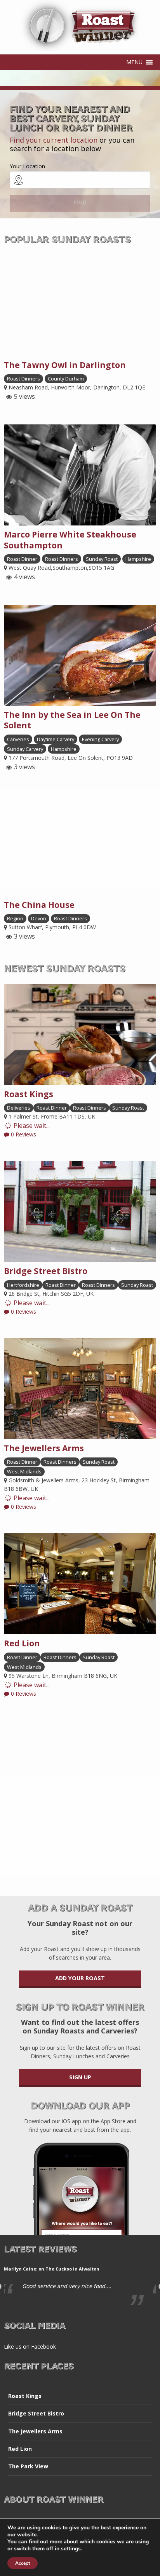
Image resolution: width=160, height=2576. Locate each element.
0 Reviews (23, 1134)
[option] (80, 2283)
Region (15, 918)
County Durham (66, 379)
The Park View (28, 2466)
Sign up (80, 2077)
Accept (23, 2563)
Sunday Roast (102, 559)
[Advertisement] (80, 1800)
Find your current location (54, 140)
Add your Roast (80, 1978)
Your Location (27, 166)
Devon (39, 918)
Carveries (18, 739)
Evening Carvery (100, 739)
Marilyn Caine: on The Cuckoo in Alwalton (52, 2269)
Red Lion (20, 2449)
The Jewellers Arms (35, 2431)
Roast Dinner (22, 559)
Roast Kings (25, 2396)
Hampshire (138, 559)
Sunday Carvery (25, 749)
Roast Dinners (23, 379)
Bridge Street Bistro (36, 2413)
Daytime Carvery (56, 739)
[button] (134, 62)
